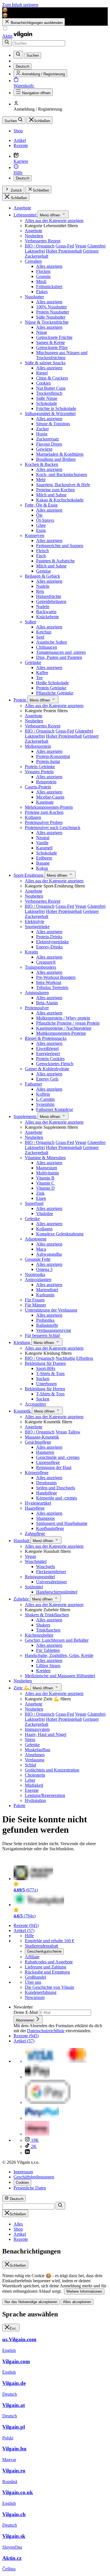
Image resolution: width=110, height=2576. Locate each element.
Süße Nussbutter (51, 317)
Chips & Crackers (52, 378)
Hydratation (35, 1800)
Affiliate (32, 1957)
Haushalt (22, 1541)
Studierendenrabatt (41, 1946)
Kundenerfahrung (41, 1992)
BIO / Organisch (40, 246)
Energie (32, 1790)
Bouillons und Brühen (56, 459)
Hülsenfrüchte (49, 596)
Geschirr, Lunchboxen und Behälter (57, 1640)
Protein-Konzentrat (53, 756)
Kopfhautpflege (50, 1528)
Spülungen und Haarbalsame (62, 1523)
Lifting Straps (48, 1666)
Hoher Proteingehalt (64, 251)
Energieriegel (48, 1054)
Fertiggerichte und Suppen (60, 546)
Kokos (42, 868)
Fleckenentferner (51, 1572)
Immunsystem (37, 1729)
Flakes (42, 292)
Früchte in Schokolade (56, 408)
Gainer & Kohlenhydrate (47, 1069)
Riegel (42, 373)
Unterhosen (46, 1384)
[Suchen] (7, 42)
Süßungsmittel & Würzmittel (50, 414)
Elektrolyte (35, 921)
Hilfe (29, 1936)
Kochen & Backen (41, 464)
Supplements (26, 1116)
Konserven (35, 535)
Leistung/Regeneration (45, 1795)
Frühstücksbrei (49, 287)
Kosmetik (23, 1411)
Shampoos (45, 1518)
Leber (30, 1780)
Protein (20, 700)
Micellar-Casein (50, 797)
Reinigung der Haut (54, 1467)
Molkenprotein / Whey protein (63, 1018)
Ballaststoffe (47, 1325)
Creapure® (46, 962)
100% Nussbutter (51, 307)
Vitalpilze (45, 1214)
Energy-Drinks (49, 947)
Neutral (43, 838)
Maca (41, 1249)
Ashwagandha (49, 1254)
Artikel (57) (24, 1931)
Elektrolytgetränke (52, 942)
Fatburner (33, 1084)
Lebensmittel (26, 215)
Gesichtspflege (38, 1442)
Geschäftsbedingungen (34, 2177)
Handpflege (47, 1493)
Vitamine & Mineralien (45, 1158)
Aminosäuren (37, 993)
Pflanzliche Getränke (55, 693)
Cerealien (33, 261)
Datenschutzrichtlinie (46, 2031)
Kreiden (43, 1671)
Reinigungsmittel (40, 1577)
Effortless (85, 1358)
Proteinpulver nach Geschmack (53, 827)
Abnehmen (35, 1755)
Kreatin (31, 952)
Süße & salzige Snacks (45, 363)
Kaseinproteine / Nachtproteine (64, 1028)
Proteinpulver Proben (44, 822)
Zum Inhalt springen (20, 5)
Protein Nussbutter (53, 312)
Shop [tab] (18, 2229)
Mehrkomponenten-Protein (49, 807)
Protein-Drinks (49, 937)
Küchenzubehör (39, 1635)
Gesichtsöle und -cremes (58, 1457)
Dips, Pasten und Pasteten (59, 657)
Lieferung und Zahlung (46, 1967)
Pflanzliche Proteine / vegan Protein (68, 1023)
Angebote (22, 208)
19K (34, 2140)
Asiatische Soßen (51, 642)
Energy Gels (47, 1079)
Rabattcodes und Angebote (49, 1962)
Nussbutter (34, 297)
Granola (43, 276)
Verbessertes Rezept (43, 241)
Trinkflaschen (48, 1630)
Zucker (42, 429)
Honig (42, 434)
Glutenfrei (96, 246)
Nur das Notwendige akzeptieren (31, 2302)
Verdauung (35, 1760)
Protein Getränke (51, 688)
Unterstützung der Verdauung (51, 1310)
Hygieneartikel (38, 1503)
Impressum (23, 2172)
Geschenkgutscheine (44, 1951)
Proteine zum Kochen (55, 490)
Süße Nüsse (47, 398)
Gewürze (44, 449)
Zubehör (22, 1599)
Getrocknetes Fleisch (55, 1064)
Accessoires (35, 1404)
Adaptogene (36, 1239)
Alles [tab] (18, 2224)
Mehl (41, 480)
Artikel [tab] (20, 2234)
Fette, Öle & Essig (41, 505)
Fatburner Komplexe (55, 1109)
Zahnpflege (35, 1533)
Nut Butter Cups (51, 388)
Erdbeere (44, 858)
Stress (30, 1739)
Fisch (41, 556)
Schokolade (47, 403)
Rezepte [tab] (21, 2239)
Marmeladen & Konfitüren (60, 454)
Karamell (44, 848)
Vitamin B (45, 1178)
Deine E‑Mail (26, 2012)
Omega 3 (44, 1269)
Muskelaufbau (38, 1750)
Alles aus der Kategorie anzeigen (54, 221)
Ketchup (44, 632)
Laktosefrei (35, 251)
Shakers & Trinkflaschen (47, 1615)
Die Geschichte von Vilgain (49, 1987)
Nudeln (43, 586)
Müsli (41, 281)
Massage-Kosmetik (42, 1437)
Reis (40, 591)
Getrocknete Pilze (52, 348)
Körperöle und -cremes (57, 1498)
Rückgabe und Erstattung (47, 1972)
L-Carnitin (45, 1099)
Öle (39, 515)
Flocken (43, 271)
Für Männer (35, 1305)
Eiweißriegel (47, 1048)
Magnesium (47, 1168)
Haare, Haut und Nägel (46, 1734)
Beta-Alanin (47, 1003)
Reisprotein (46, 782)
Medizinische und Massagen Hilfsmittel (60, 1676)
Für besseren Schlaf (42, 1335)
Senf (40, 637)
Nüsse (42, 332)
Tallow (74, 1432)
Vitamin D (45, 1188)
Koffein (43, 1094)
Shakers (43, 1625)
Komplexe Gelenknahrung (60, 1234)
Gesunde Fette (38, 1259)
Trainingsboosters (40, 967)
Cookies (43, 383)
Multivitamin (48, 1173)
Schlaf (30, 1765)
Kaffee (42, 673)
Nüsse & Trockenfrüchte (47, 322)
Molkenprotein (38, 746)
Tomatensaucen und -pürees (61, 652)
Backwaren (46, 612)
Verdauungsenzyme (54, 1330)
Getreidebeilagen (51, 601)
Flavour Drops (49, 444)
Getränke (33, 662)
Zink (40, 1193)
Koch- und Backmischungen (62, 474)
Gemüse (43, 571)
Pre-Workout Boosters (56, 977)
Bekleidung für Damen (45, 1363)
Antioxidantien (38, 1280)
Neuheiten (34, 236)
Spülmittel (34, 1587)
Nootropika (35, 1274)
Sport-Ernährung (29, 875)
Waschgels (46, 1567)
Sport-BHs (46, 1368)
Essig (41, 530)
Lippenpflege (48, 1462)
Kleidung (22, 1342)
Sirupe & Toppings (53, 424)
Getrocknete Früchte (54, 337)
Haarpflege (35, 1508)
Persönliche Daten (30, 2188)
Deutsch (23, 178)
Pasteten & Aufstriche (55, 561)
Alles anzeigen (49, 266)
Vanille (42, 843)
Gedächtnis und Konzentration (52, 1770)
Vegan (81, 246)
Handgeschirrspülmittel (57, 1592)
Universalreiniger (51, 1582)
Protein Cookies (50, 1059)
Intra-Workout (49, 982)
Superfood (34, 1203)
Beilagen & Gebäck (42, 576)
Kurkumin (45, 1295)
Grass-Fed (65, 246)
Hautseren (45, 1452)
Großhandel (35, 1977)
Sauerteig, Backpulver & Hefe (63, 485)
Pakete (19, 1806)
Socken (43, 1379)
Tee (39, 678)
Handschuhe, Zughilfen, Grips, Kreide (59, 1655)
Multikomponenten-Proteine (61, 1033)
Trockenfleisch (49, 393)
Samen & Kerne (50, 342)
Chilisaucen (47, 647)
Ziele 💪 (22, 1688)
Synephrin (45, 1104)
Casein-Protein (38, 787)
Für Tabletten (48, 1650)
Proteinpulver (37, 1008)
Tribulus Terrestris (52, 987)
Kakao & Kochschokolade (60, 500)
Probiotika (45, 1320)
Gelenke (32, 1219)
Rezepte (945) (26, 1925)
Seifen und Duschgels (56, 1488)
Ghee (41, 525)
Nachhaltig (65, 1358)
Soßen (30, 622)
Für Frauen (35, 1300)
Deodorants (46, 1483)
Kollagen (33, 817)
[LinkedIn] (27, 2153)
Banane (43, 863)
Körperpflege (37, 1473)
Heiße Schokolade (52, 683)
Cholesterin (35, 1775)
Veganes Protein (39, 772)
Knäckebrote (48, 617)
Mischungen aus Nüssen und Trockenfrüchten (62, 355)
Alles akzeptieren (77, 2302)
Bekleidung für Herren (45, 1389)
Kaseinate (45, 802)
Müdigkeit (34, 1785)
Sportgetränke (37, 927)
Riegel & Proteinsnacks (46, 1038)
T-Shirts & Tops (50, 1373)
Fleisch (42, 551)
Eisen (41, 1198)
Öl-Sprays (45, 520)
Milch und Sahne (51, 495)
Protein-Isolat (48, 761)
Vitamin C (45, 1183)
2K (33, 2146)
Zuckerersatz (48, 439)
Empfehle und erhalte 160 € (49, 1941)
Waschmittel (36, 1561)
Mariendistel (47, 1290)
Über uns (33, 1982)
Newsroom (35, 1997)
